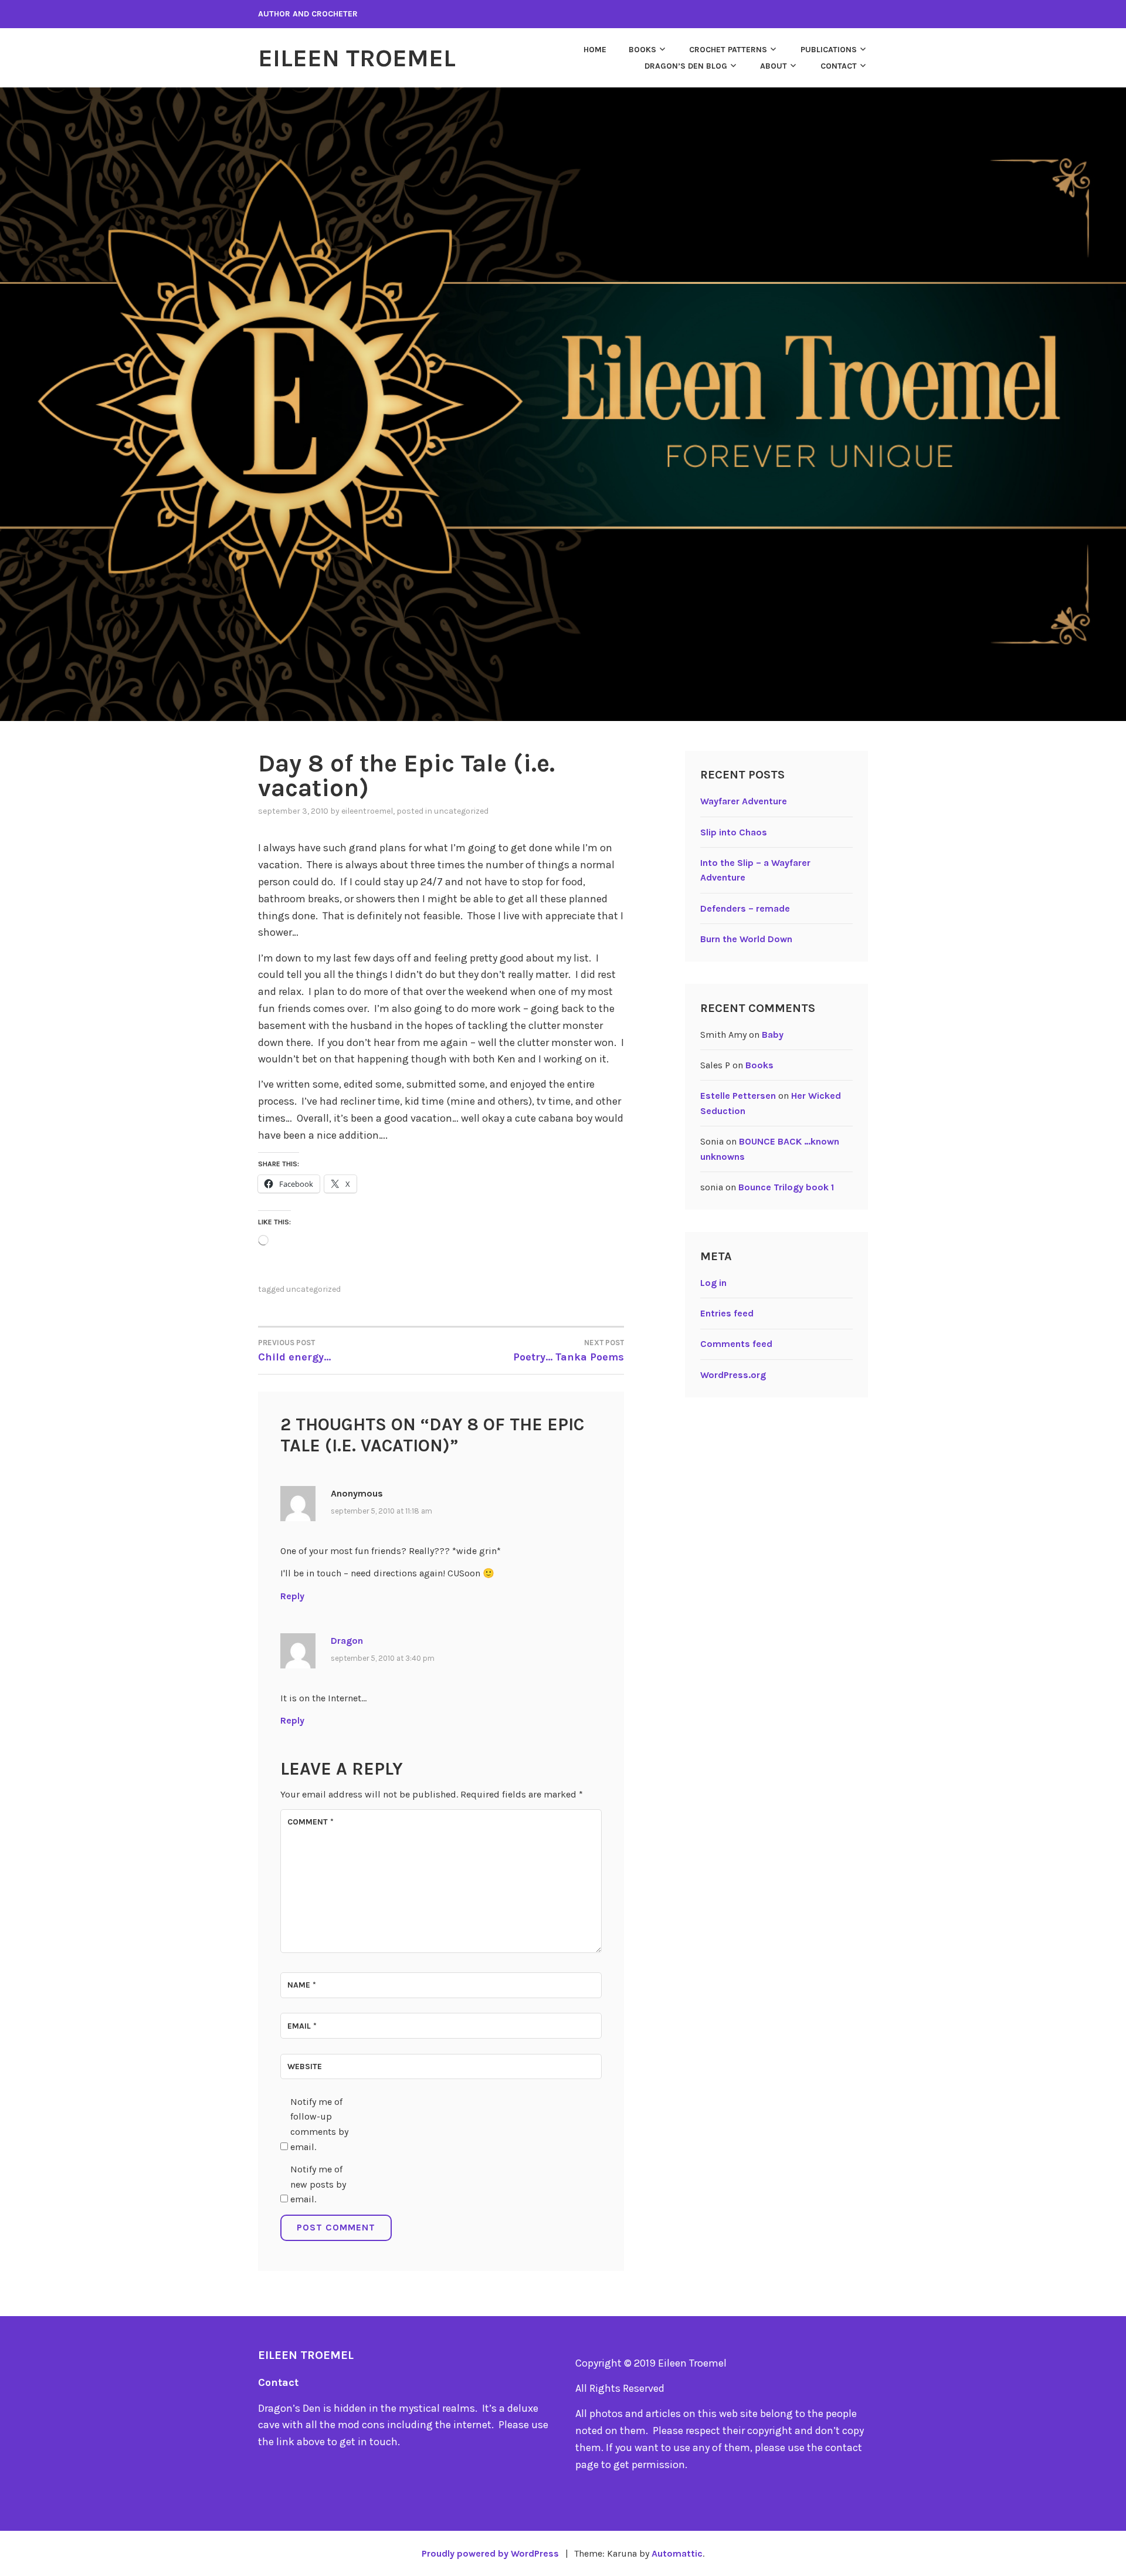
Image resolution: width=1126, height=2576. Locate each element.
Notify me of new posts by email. (318, 2184)
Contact (839, 66)
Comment (311, 1822)
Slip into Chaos (734, 832)
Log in (713, 1283)
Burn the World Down (746, 939)
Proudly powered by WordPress (490, 2553)
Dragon (347, 1641)
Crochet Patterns (728, 50)
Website (305, 2066)
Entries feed (727, 1313)
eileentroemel (367, 811)
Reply (292, 1596)
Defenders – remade (745, 908)
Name (302, 1985)
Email (302, 2026)
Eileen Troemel (357, 58)
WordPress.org (733, 1375)
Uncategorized (461, 811)
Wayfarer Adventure (744, 801)
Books (642, 50)
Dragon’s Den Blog (686, 66)
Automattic (677, 2553)
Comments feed (736, 1344)
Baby (773, 1035)
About (774, 66)
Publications (829, 50)
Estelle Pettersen (738, 1096)
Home (595, 50)
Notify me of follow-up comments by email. (319, 2124)
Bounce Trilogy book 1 (786, 1187)
